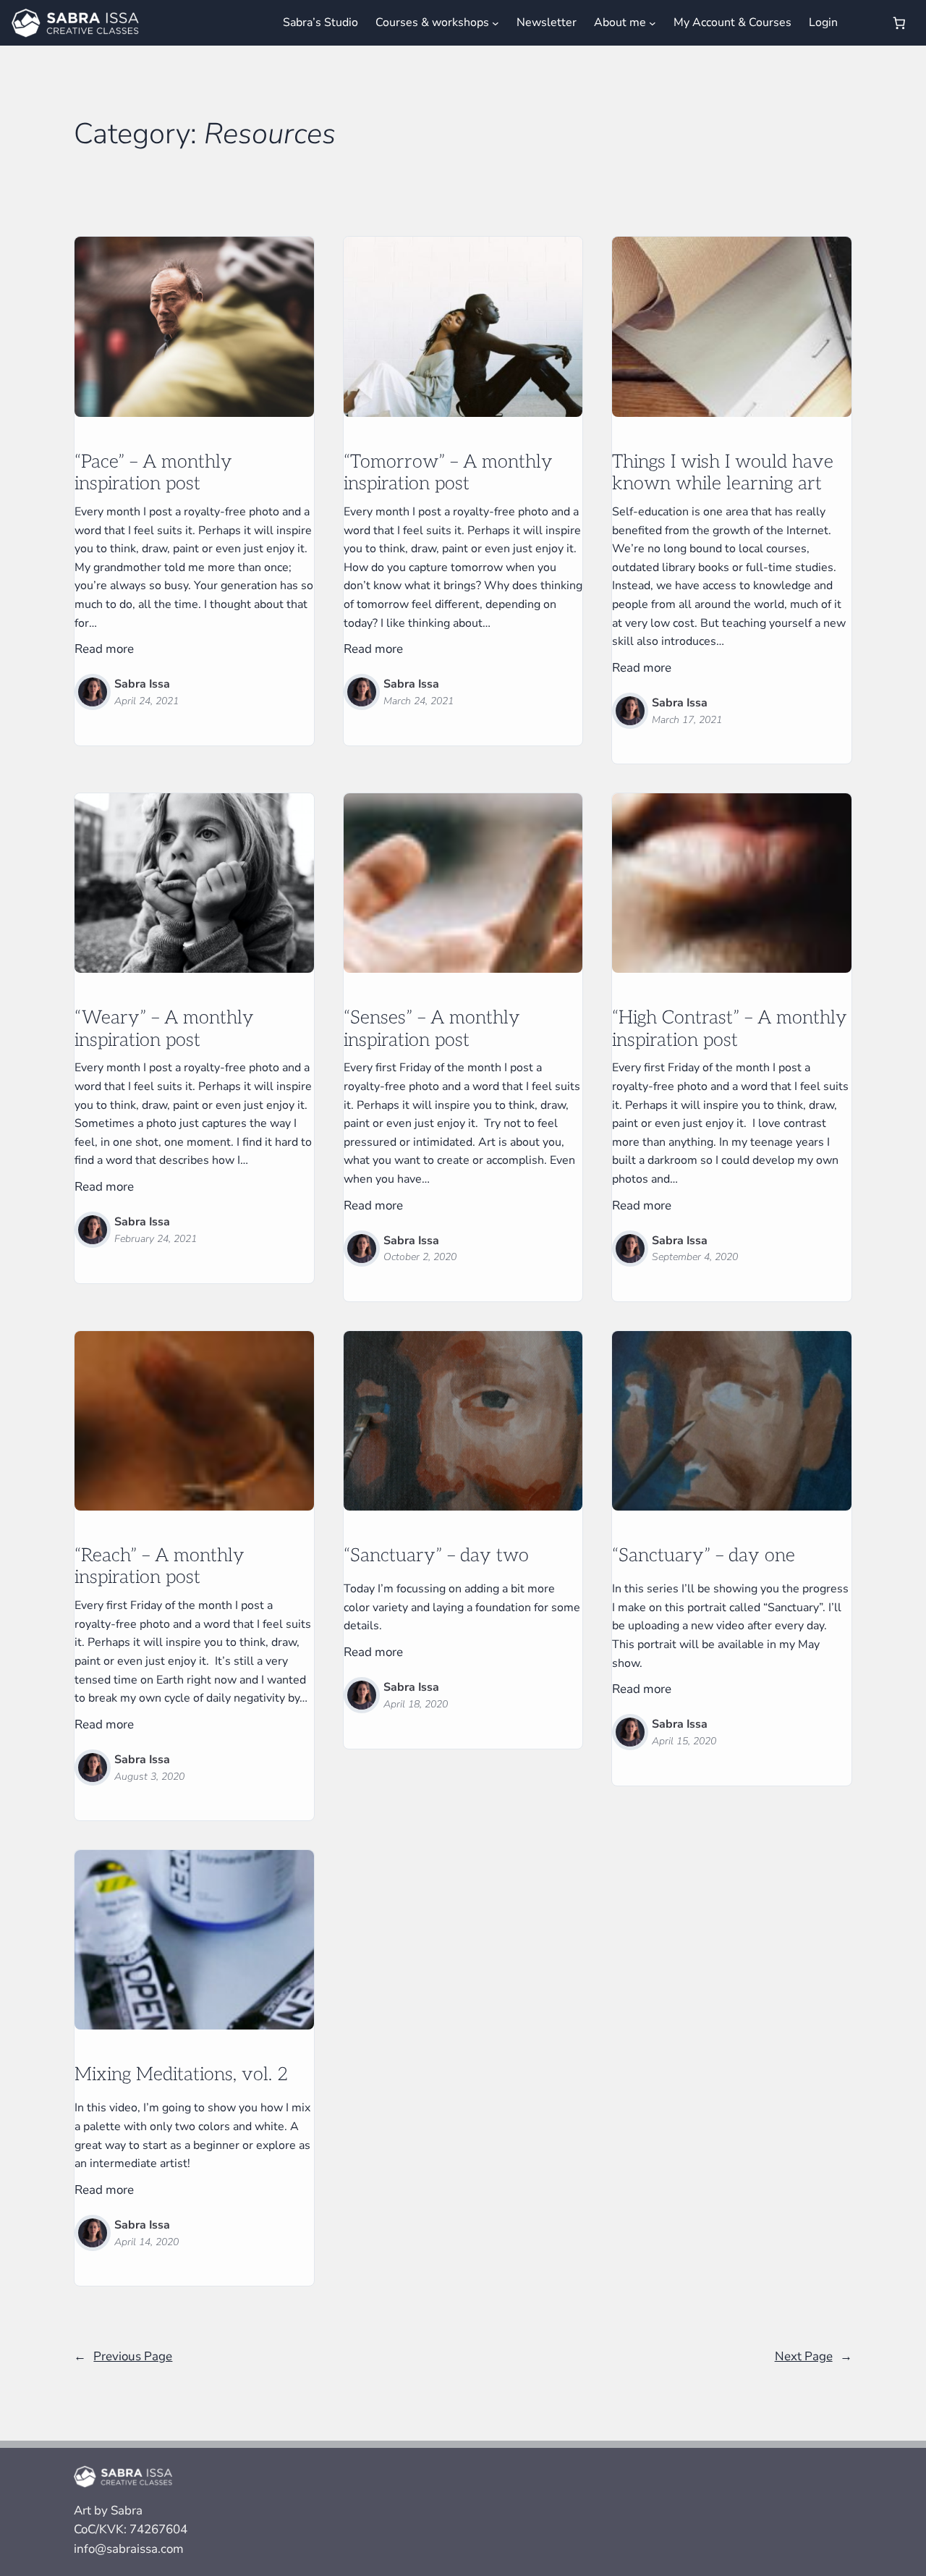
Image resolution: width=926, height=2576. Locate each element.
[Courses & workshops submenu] (496, 22)
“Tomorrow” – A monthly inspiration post (448, 474)
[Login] (863, 23)
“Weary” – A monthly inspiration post (164, 1030)
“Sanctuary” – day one (704, 1556)
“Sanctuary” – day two (436, 1556)
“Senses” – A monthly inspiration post (432, 1030)
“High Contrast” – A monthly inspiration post (730, 1030)
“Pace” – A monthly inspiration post (153, 474)
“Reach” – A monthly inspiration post (160, 1567)
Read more (104, 649)
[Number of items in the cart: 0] (900, 23)
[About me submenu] (653, 22)
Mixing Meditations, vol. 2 (181, 2075)
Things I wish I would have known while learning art (723, 474)
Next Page (814, 2356)
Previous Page (123, 2356)
